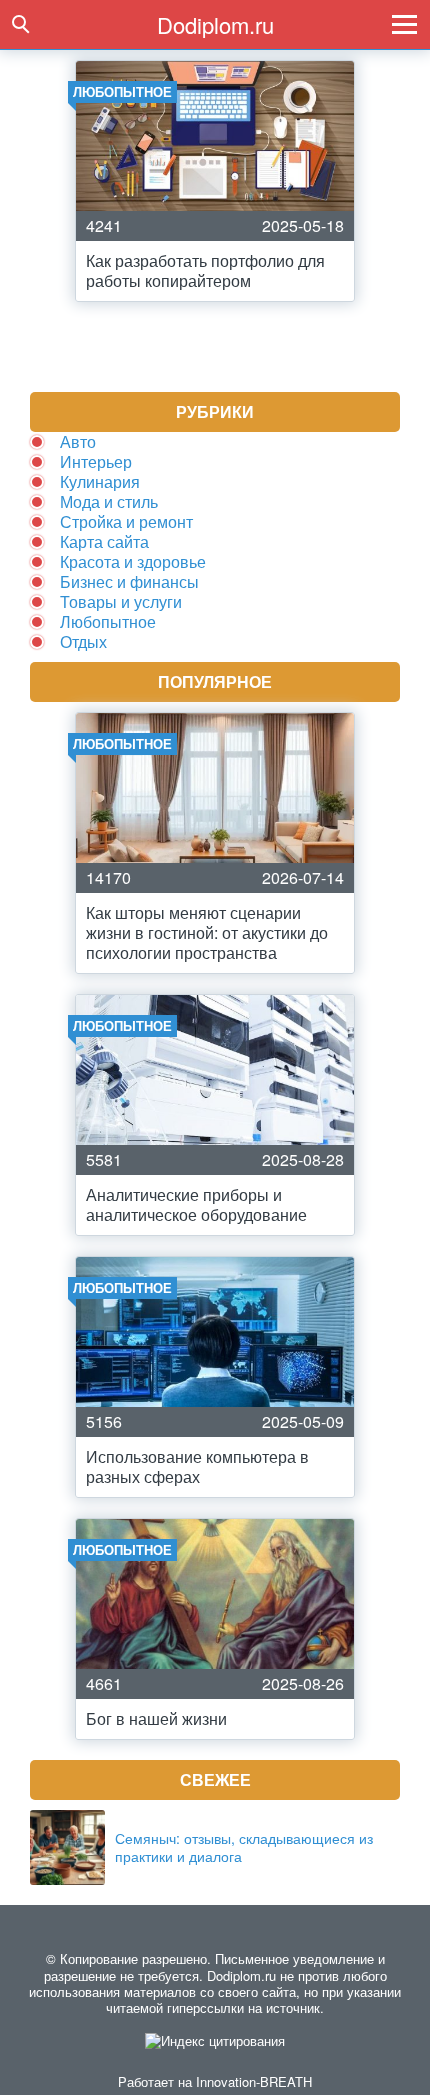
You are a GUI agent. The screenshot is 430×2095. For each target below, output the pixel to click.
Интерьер (96, 461)
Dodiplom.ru (215, 24)
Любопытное (108, 621)
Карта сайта (104, 541)
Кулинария (100, 481)
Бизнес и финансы (129, 581)
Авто (78, 441)
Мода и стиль (109, 501)
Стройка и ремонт (126, 521)
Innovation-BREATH (254, 2081)
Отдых (83, 641)
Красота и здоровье (133, 561)
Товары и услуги (121, 601)
